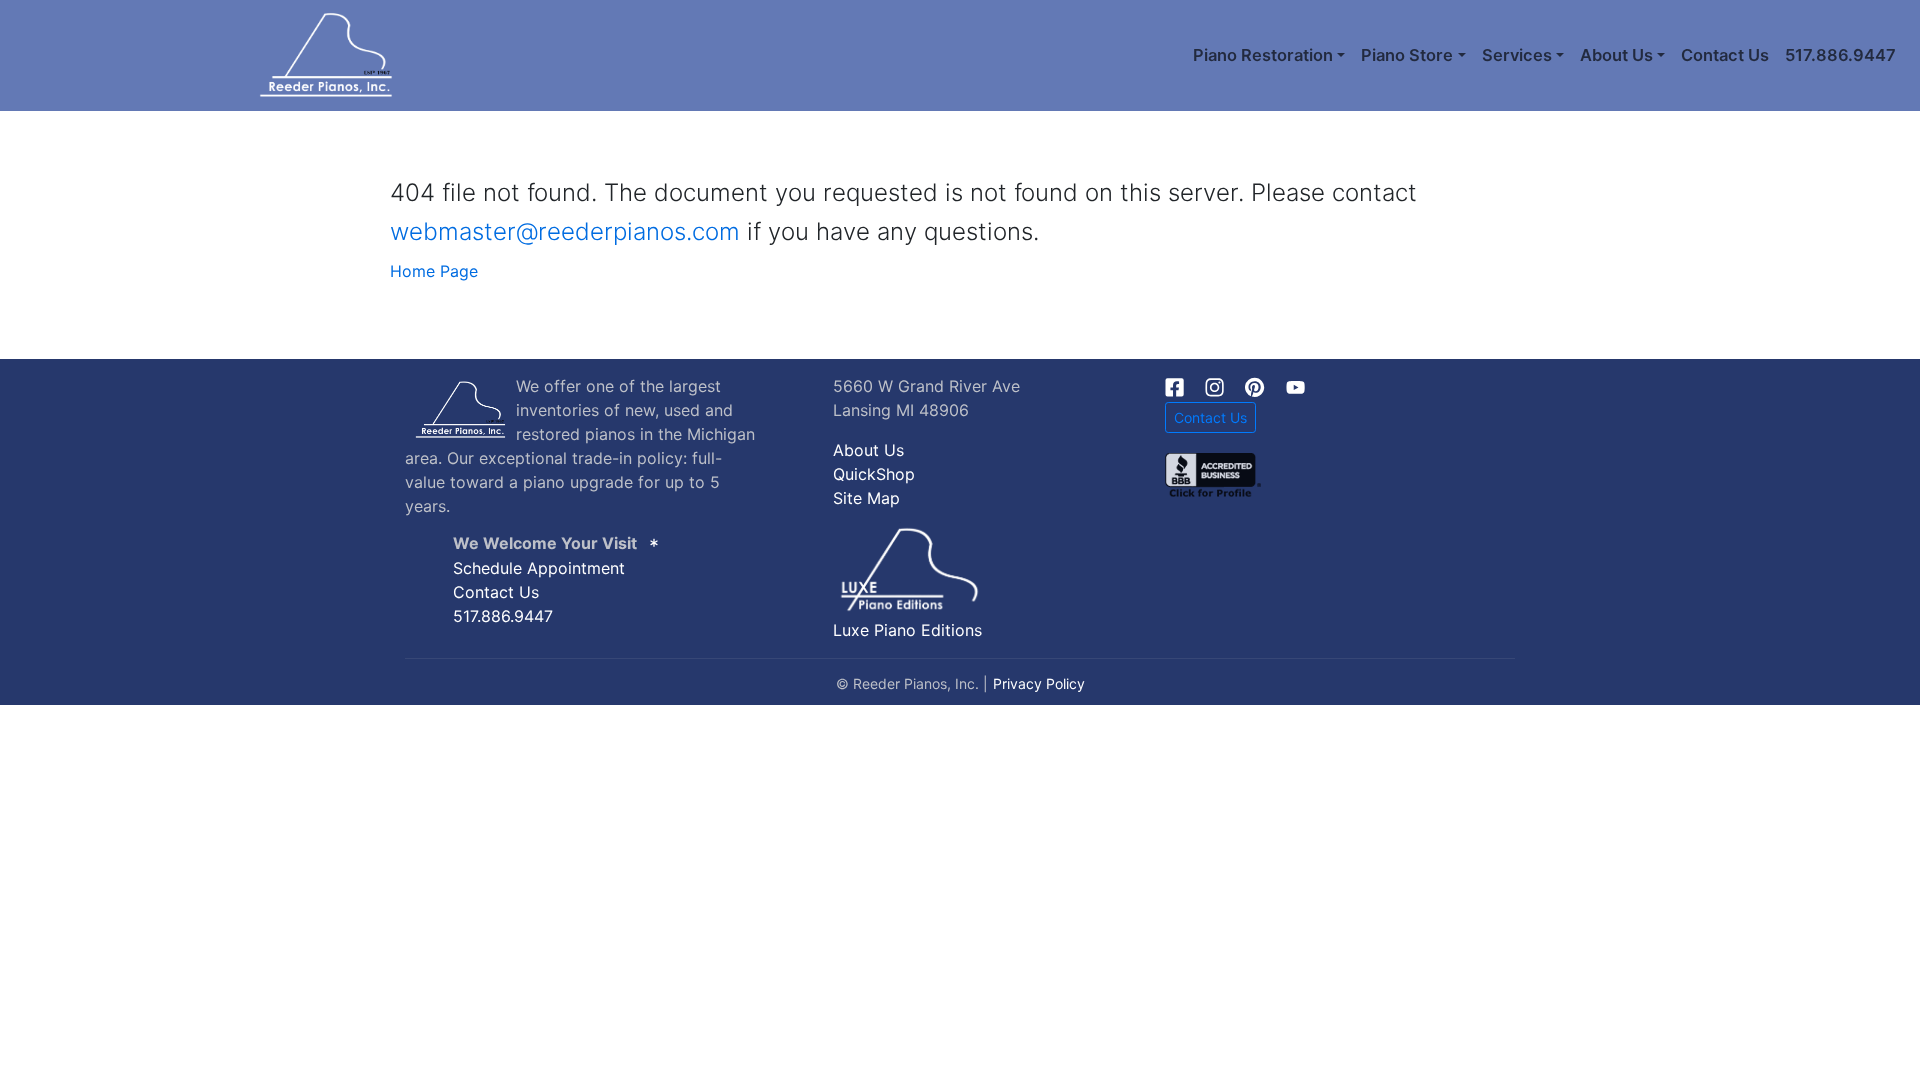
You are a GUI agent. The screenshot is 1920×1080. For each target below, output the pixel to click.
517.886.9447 (1840, 55)
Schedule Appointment (539, 568)
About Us (868, 450)
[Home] (206, 55)
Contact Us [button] (1210, 417)
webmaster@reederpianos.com (565, 231)
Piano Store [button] (1407, 55)
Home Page (434, 271)
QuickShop (874, 474)
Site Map (866, 498)
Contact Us (1725, 55)
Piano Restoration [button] (1263, 55)
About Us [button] (1616, 55)
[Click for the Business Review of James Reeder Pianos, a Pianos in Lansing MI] (1213, 474)
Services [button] (1517, 55)
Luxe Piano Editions (907, 630)
